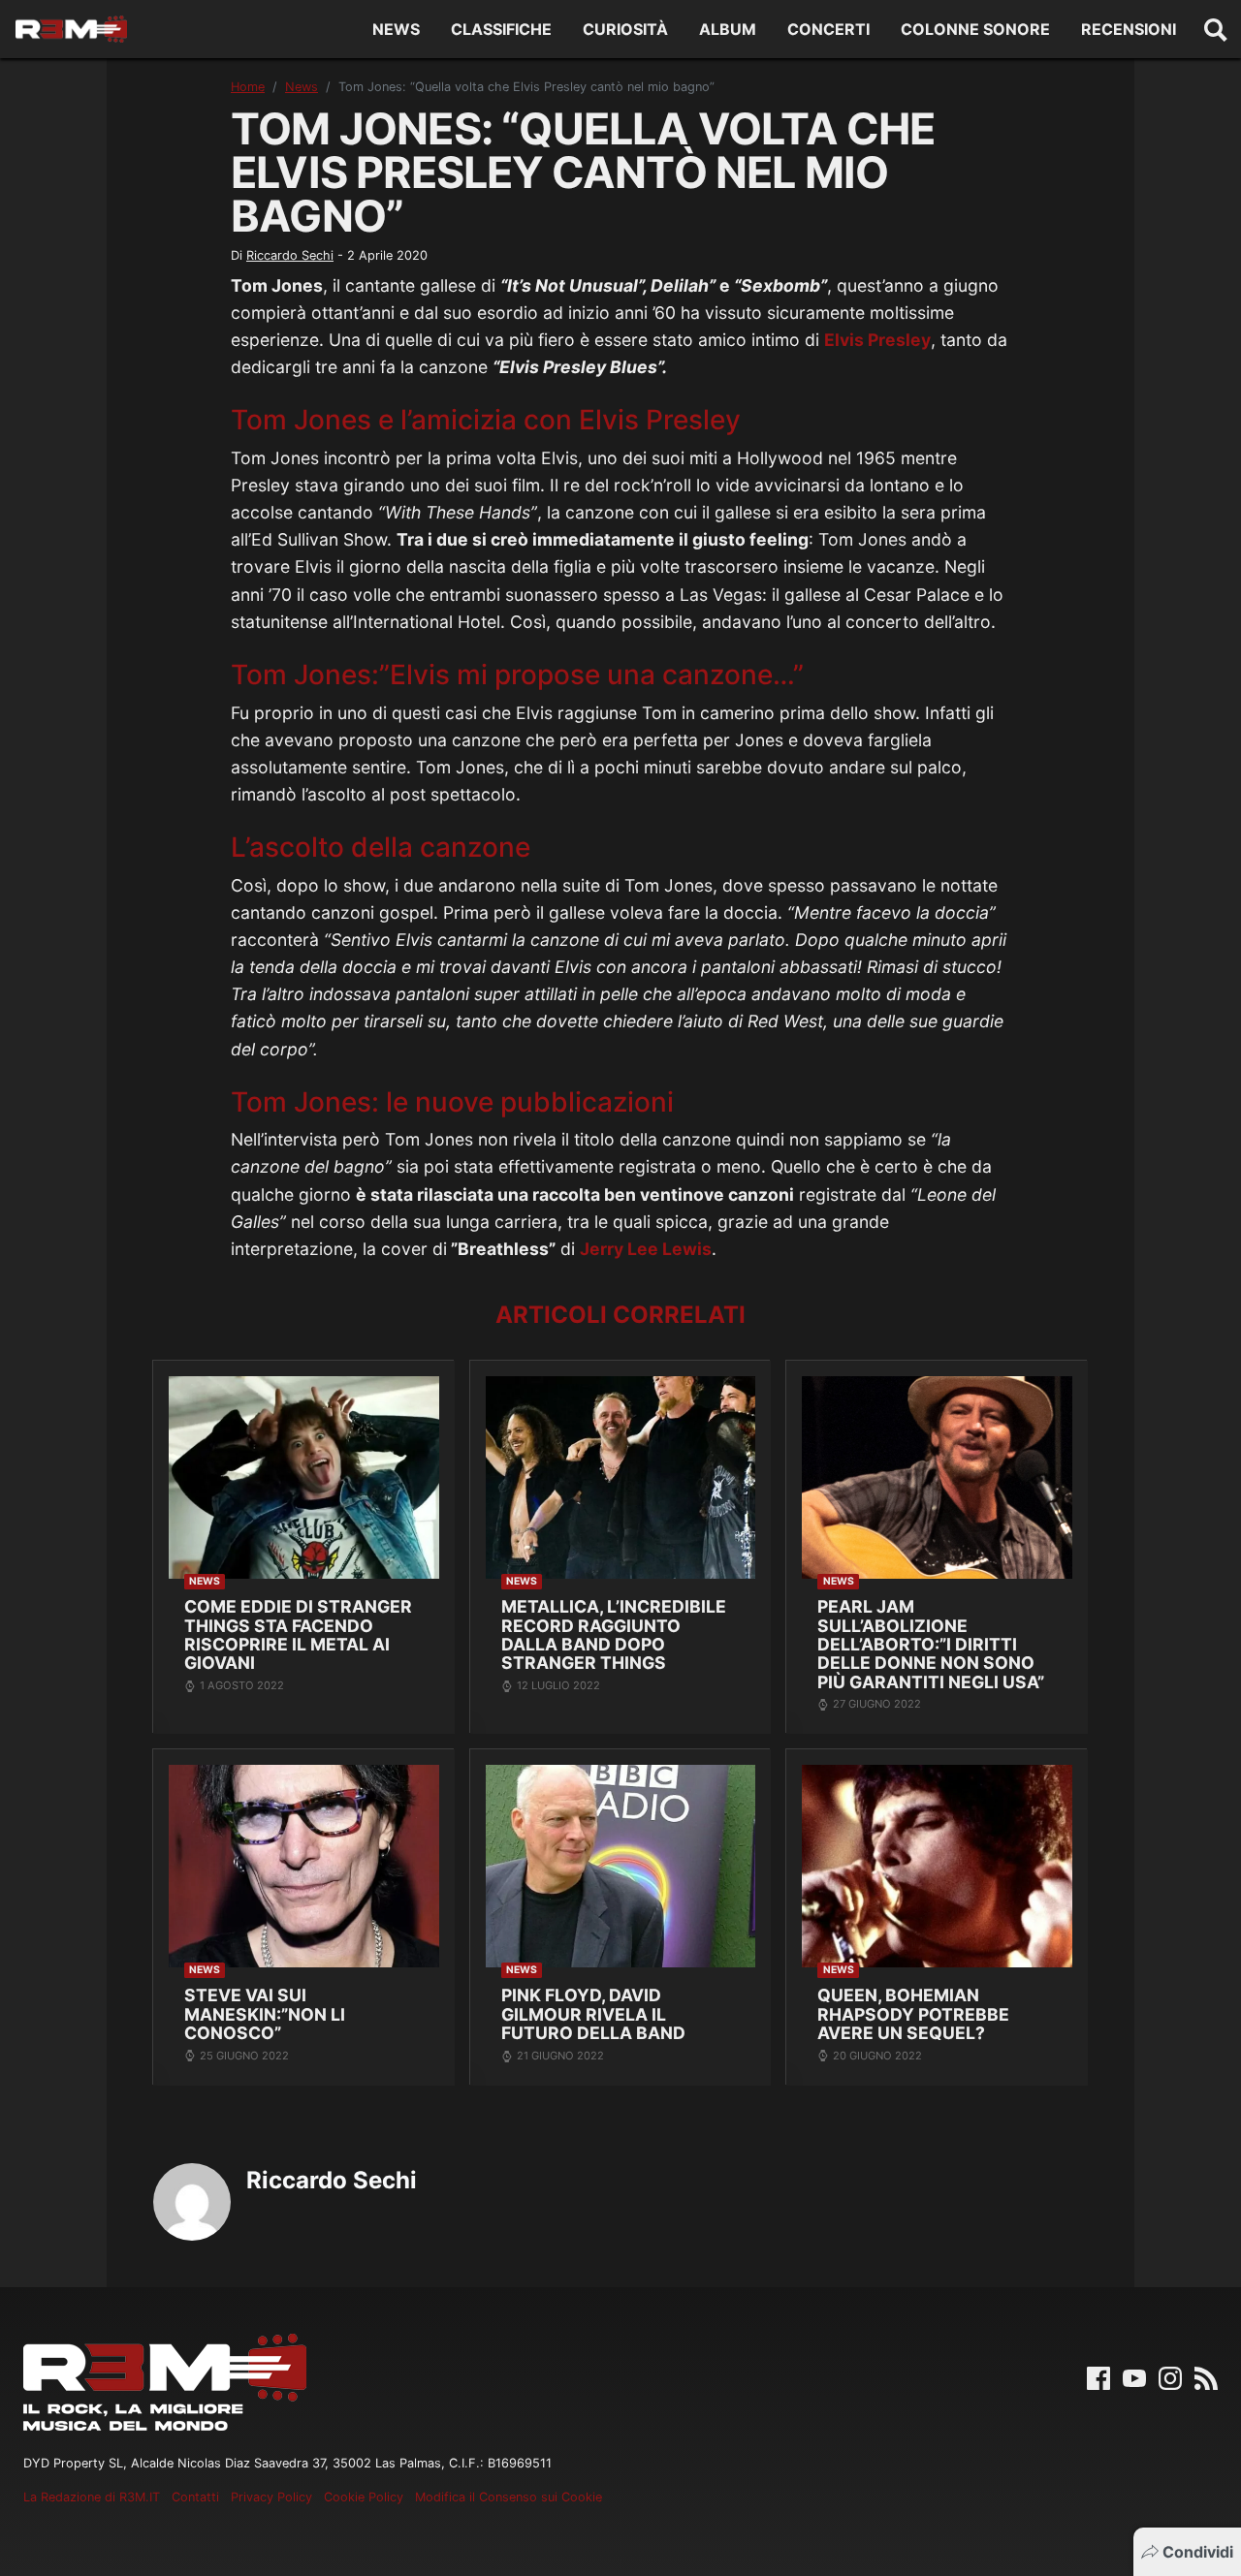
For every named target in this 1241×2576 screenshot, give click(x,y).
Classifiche (501, 29)
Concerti (828, 29)
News (396, 29)
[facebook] (1098, 2377)
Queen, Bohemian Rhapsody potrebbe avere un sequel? (913, 2014)
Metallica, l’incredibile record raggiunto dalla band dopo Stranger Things (614, 1634)
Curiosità (625, 29)
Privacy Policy (271, 2497)
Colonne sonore (975, 29)
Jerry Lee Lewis (646, 1249)
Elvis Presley (877, 340)
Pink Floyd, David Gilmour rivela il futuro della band (593, 2014)
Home (248, 87)
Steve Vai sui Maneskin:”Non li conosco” (265, 2014)
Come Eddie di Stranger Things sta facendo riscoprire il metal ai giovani (298, 1634)
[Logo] (71, 29)
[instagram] (1170, 2377)
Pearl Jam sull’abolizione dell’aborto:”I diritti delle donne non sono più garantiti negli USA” (931, 1644)
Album (728, 29)
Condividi (1198, 2552)
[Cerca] (1216, 29)
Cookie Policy (364, 2497)
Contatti (195, 2497)
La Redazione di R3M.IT (92, 2497)
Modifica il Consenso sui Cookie (509, 2497)
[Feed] (1206, 2377)
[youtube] (1134, 2377)
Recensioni (1129, 29)
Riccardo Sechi (290, 255)
